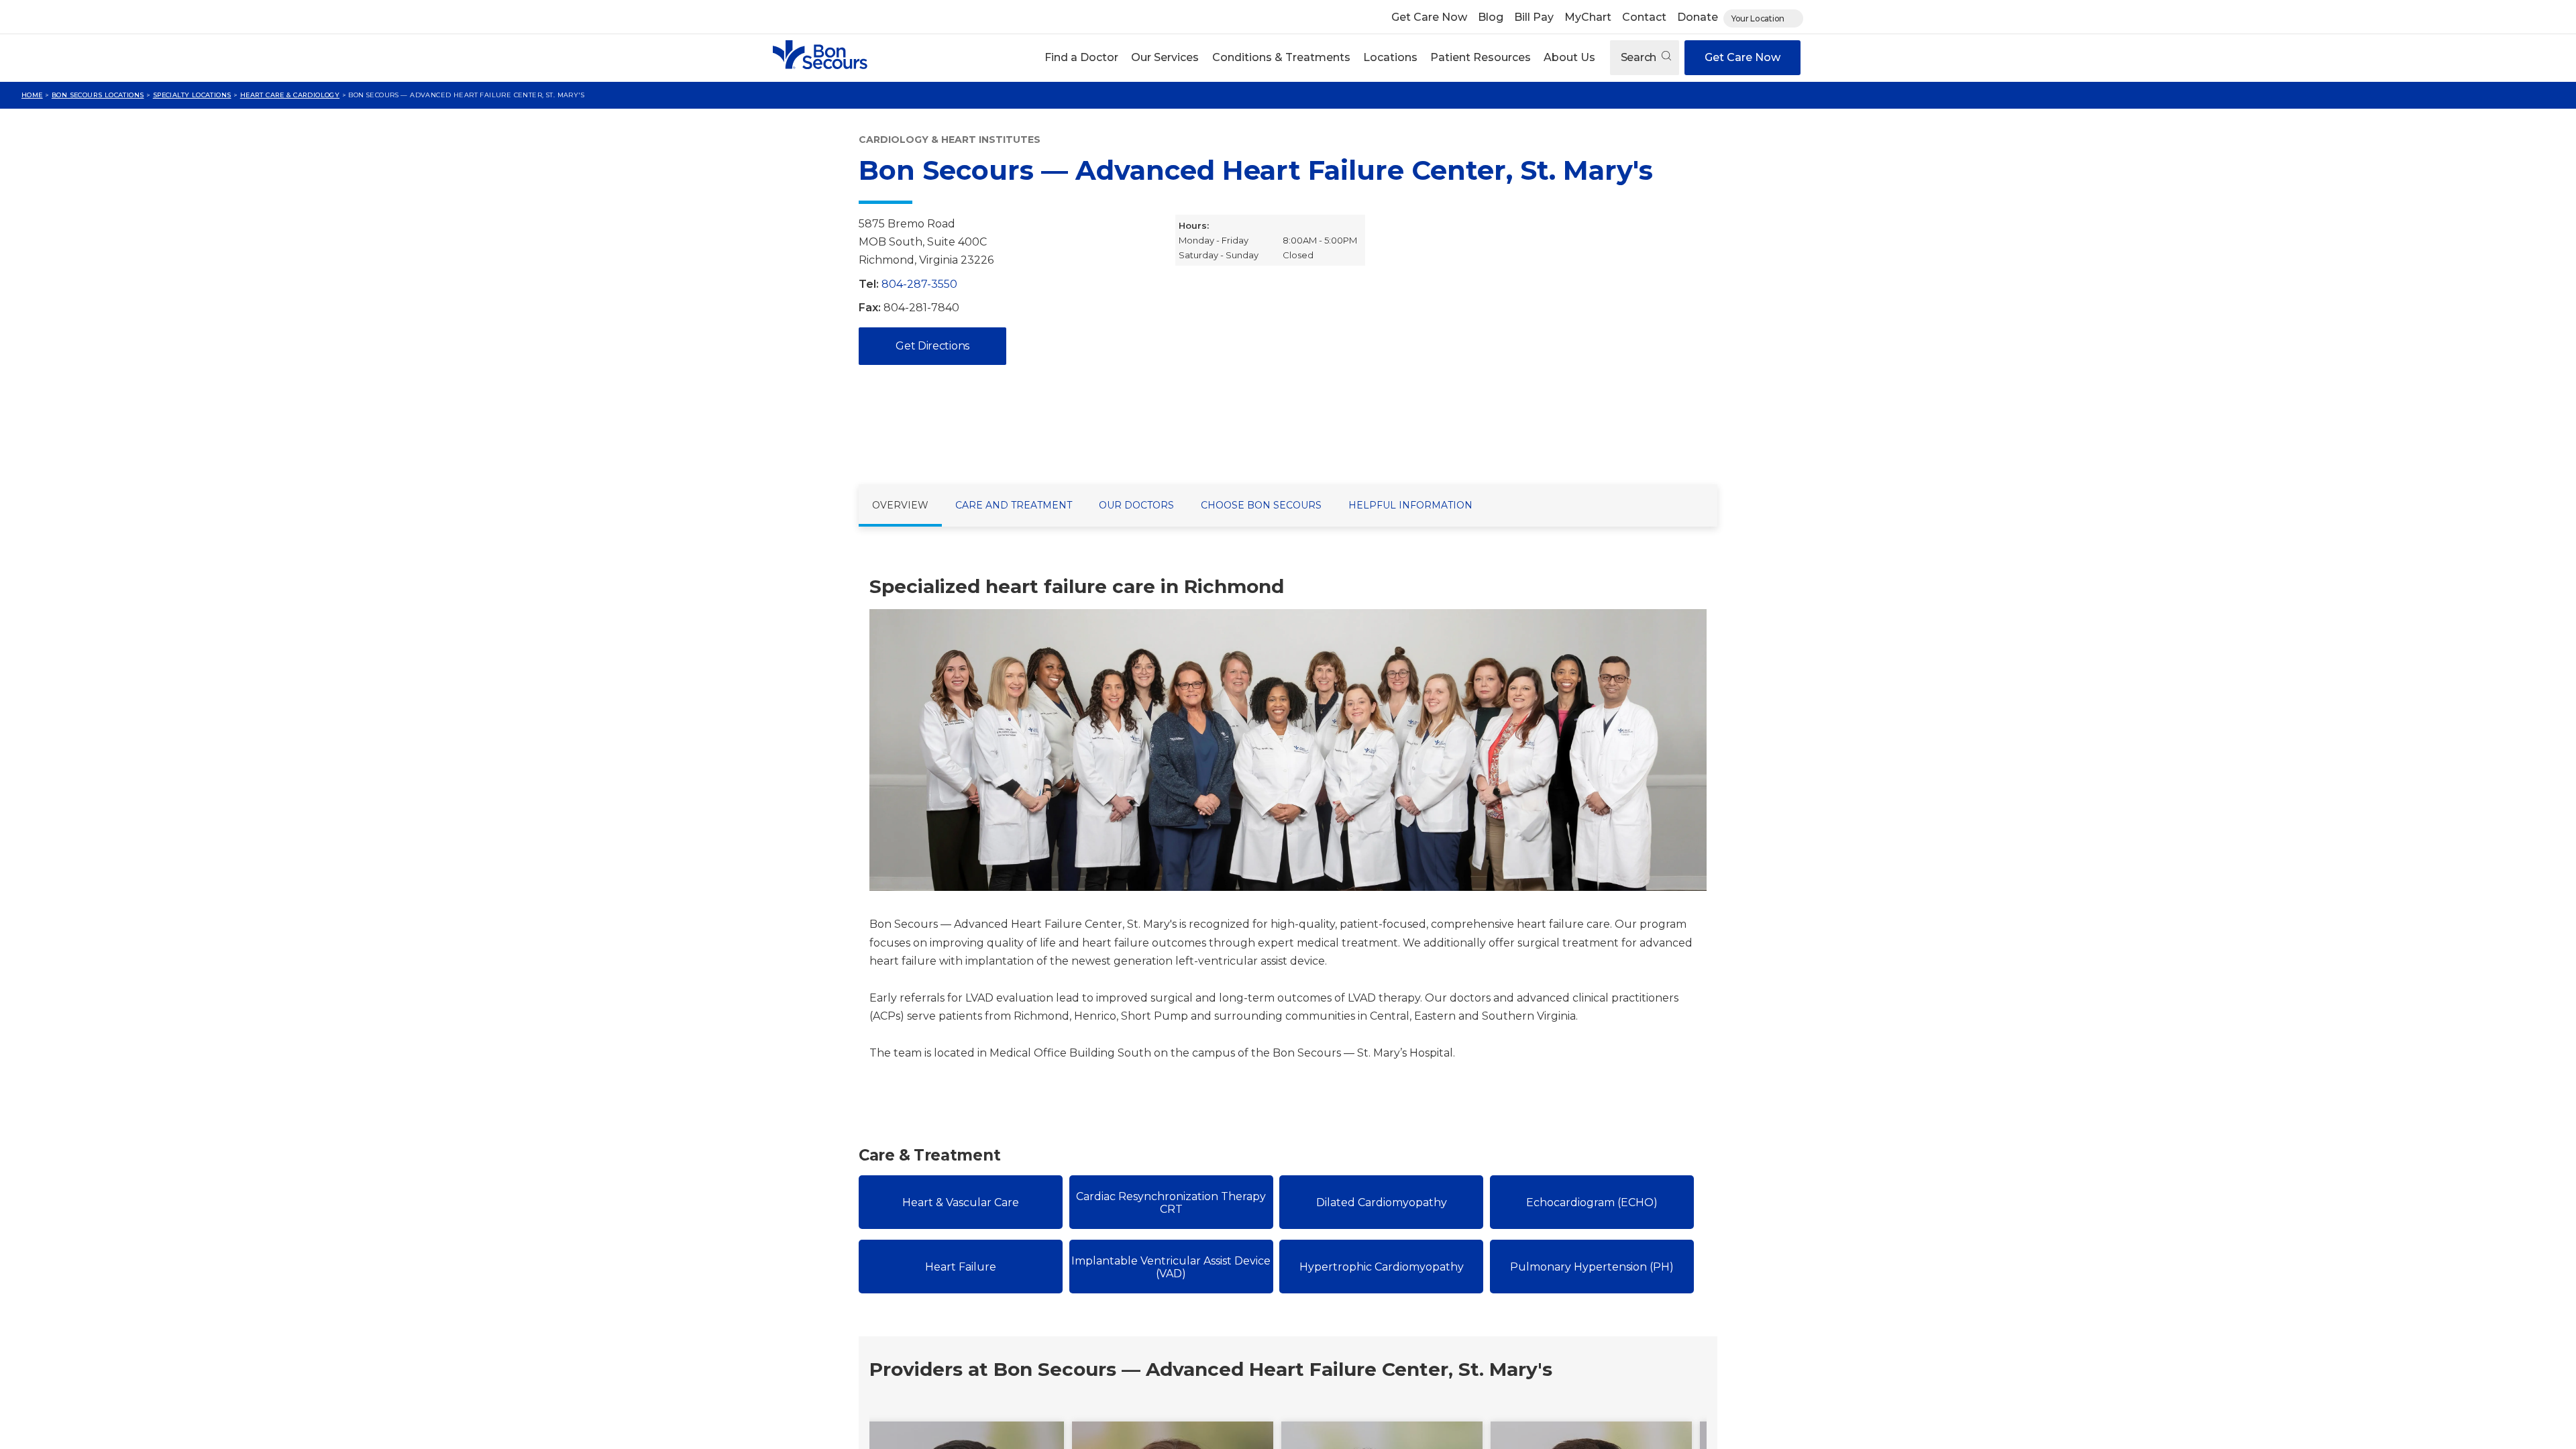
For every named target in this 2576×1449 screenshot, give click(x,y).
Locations (1390, 57)
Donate (1698, 17)
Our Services (1165, 57)
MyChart (1588, 17)
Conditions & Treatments (1281, 57)
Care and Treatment (1014, 505)
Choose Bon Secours (1261, 505)
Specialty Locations (192, 95)
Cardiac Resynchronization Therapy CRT (1171, 1203)
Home (32, 95)
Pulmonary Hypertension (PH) (1592, 1267)
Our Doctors (1136, 505)
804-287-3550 (919, 284)
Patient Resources (1481, 57)
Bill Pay (1534, 17)
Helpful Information (1410, 505)
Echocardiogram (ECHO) (1592, 1202)
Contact (1644, 17)
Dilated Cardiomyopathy (1382, 1202)
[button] (1082, 58)
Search (1640, 57)
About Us (1569, 57)
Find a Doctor (1081, 57)
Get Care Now (1429, 17)
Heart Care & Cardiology (290, 95)
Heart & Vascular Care (961, 1202)
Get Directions (932, 346)
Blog (1491, 17)
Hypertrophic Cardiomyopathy (1382, 1267)
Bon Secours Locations (98, 95)
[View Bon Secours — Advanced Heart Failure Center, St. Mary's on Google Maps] (1552, 339)
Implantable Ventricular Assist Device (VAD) (1171, 1267)
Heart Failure (961, 1267)
